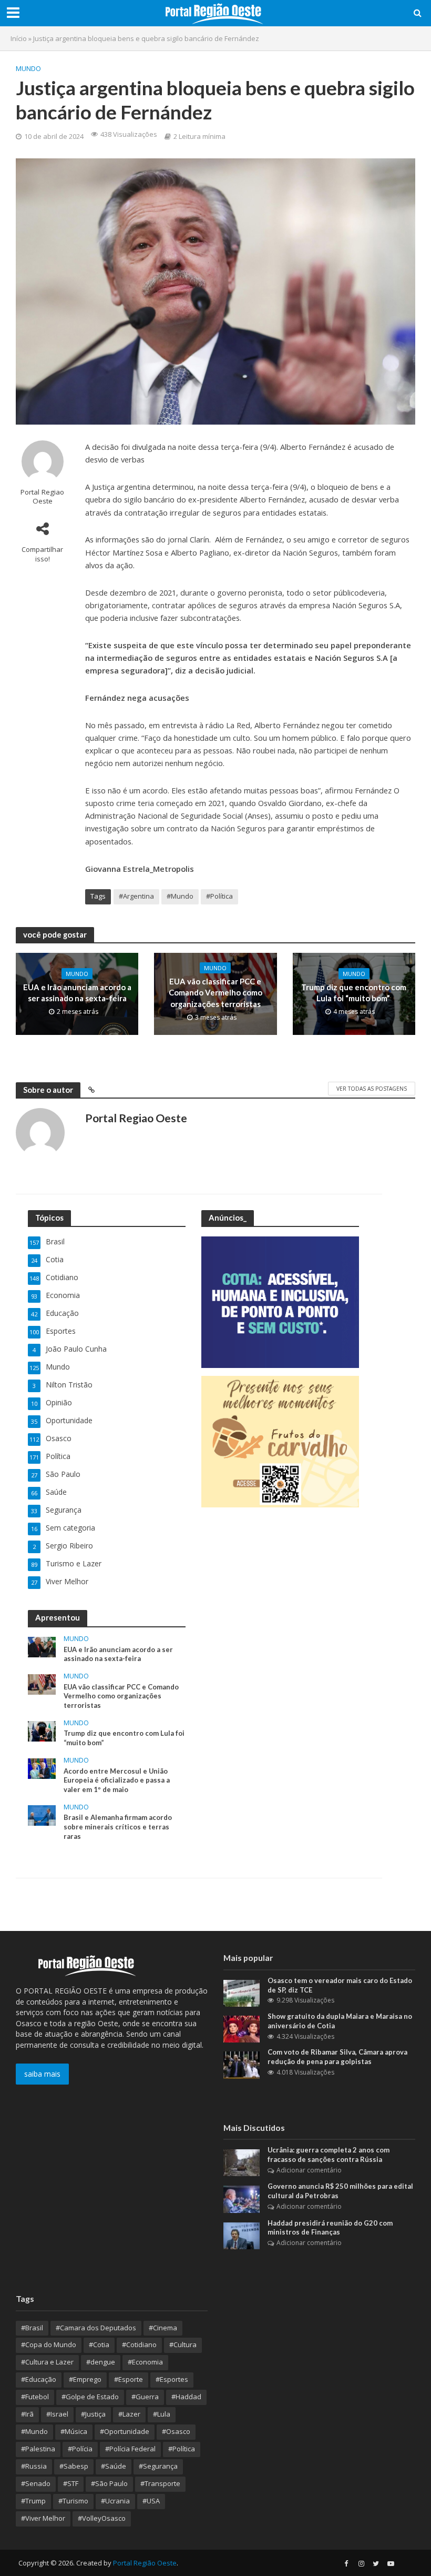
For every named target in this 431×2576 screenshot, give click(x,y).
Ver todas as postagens (372, 1089)
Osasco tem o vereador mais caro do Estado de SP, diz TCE (340, 1985)
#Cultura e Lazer (47, 2362)
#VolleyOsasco (102, 2518)
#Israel (57, 2414)
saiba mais (42, 2074)
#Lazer (129, 2414)
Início (19, 38)
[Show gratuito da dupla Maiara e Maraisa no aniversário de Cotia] (242, 2029)
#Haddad (186, 2397)
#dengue (101, 2362)
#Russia (34, 2466)
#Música (74, 2431)
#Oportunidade (125, 2431)
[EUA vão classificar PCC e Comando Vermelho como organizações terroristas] (42, 1683)
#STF (71, 2483)
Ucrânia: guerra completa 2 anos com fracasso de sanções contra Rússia (329, 2155)
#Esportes (172, 2379)
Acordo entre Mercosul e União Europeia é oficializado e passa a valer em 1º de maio (117, 1780)
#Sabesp (74, 2466)
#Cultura (183, 2344)
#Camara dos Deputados (96, 2328)
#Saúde (114, 2466)
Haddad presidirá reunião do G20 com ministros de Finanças (330, 2228)
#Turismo (73, 2501)
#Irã (27, 2414)
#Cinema (163, 2328)
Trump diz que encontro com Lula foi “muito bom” (354, 993)
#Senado (36, 2483)
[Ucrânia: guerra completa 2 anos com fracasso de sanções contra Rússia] (242, 2162)
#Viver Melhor (43, 2518)
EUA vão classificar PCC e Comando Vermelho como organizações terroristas (215, 993)
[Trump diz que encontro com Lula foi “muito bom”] (42, 1730)
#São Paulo (109, 2483)
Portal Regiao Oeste (42, 497)
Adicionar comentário (309, 2170)
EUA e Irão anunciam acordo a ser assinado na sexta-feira (77, 993)
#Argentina (136, 896)
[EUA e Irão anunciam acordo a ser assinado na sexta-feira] (42, 1646)
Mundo (28, 68)
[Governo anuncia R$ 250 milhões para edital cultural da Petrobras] (242, 2198)
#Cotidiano (139, 2344)
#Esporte (129, 2379)
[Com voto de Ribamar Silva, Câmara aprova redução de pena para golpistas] (242, 2064)
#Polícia (80, 2449)
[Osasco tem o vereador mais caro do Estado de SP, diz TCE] (242, 1992)
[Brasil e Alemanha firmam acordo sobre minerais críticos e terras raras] (42, 1814)
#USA (151, 2501)
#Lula (162, 2414)
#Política (219, 896)
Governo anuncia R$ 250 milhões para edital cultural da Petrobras (340, 2191)
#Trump (33, 2501)
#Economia (145, 2362)
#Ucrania (115, 2501)
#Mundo (180, 896)
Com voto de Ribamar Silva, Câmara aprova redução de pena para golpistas (337, 2057)
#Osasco (176, 2431)
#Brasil (32, 2328)
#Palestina (38, 2449)
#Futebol (35, 2397)
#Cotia (99, 2344)
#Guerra (145, 2397)
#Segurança (158, 2466)
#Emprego (85, 2379)
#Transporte (160, 2483)
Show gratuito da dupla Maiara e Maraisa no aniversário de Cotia (340, 2021)
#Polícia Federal (130, 2449)
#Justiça (93, 2414)
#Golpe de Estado (90, 2397)
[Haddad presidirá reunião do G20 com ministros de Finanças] (242, 2235)
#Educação (39, 2379)
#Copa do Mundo (49, 2344)
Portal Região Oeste (145, 2563)
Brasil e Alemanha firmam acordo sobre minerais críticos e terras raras (118, 1827)
